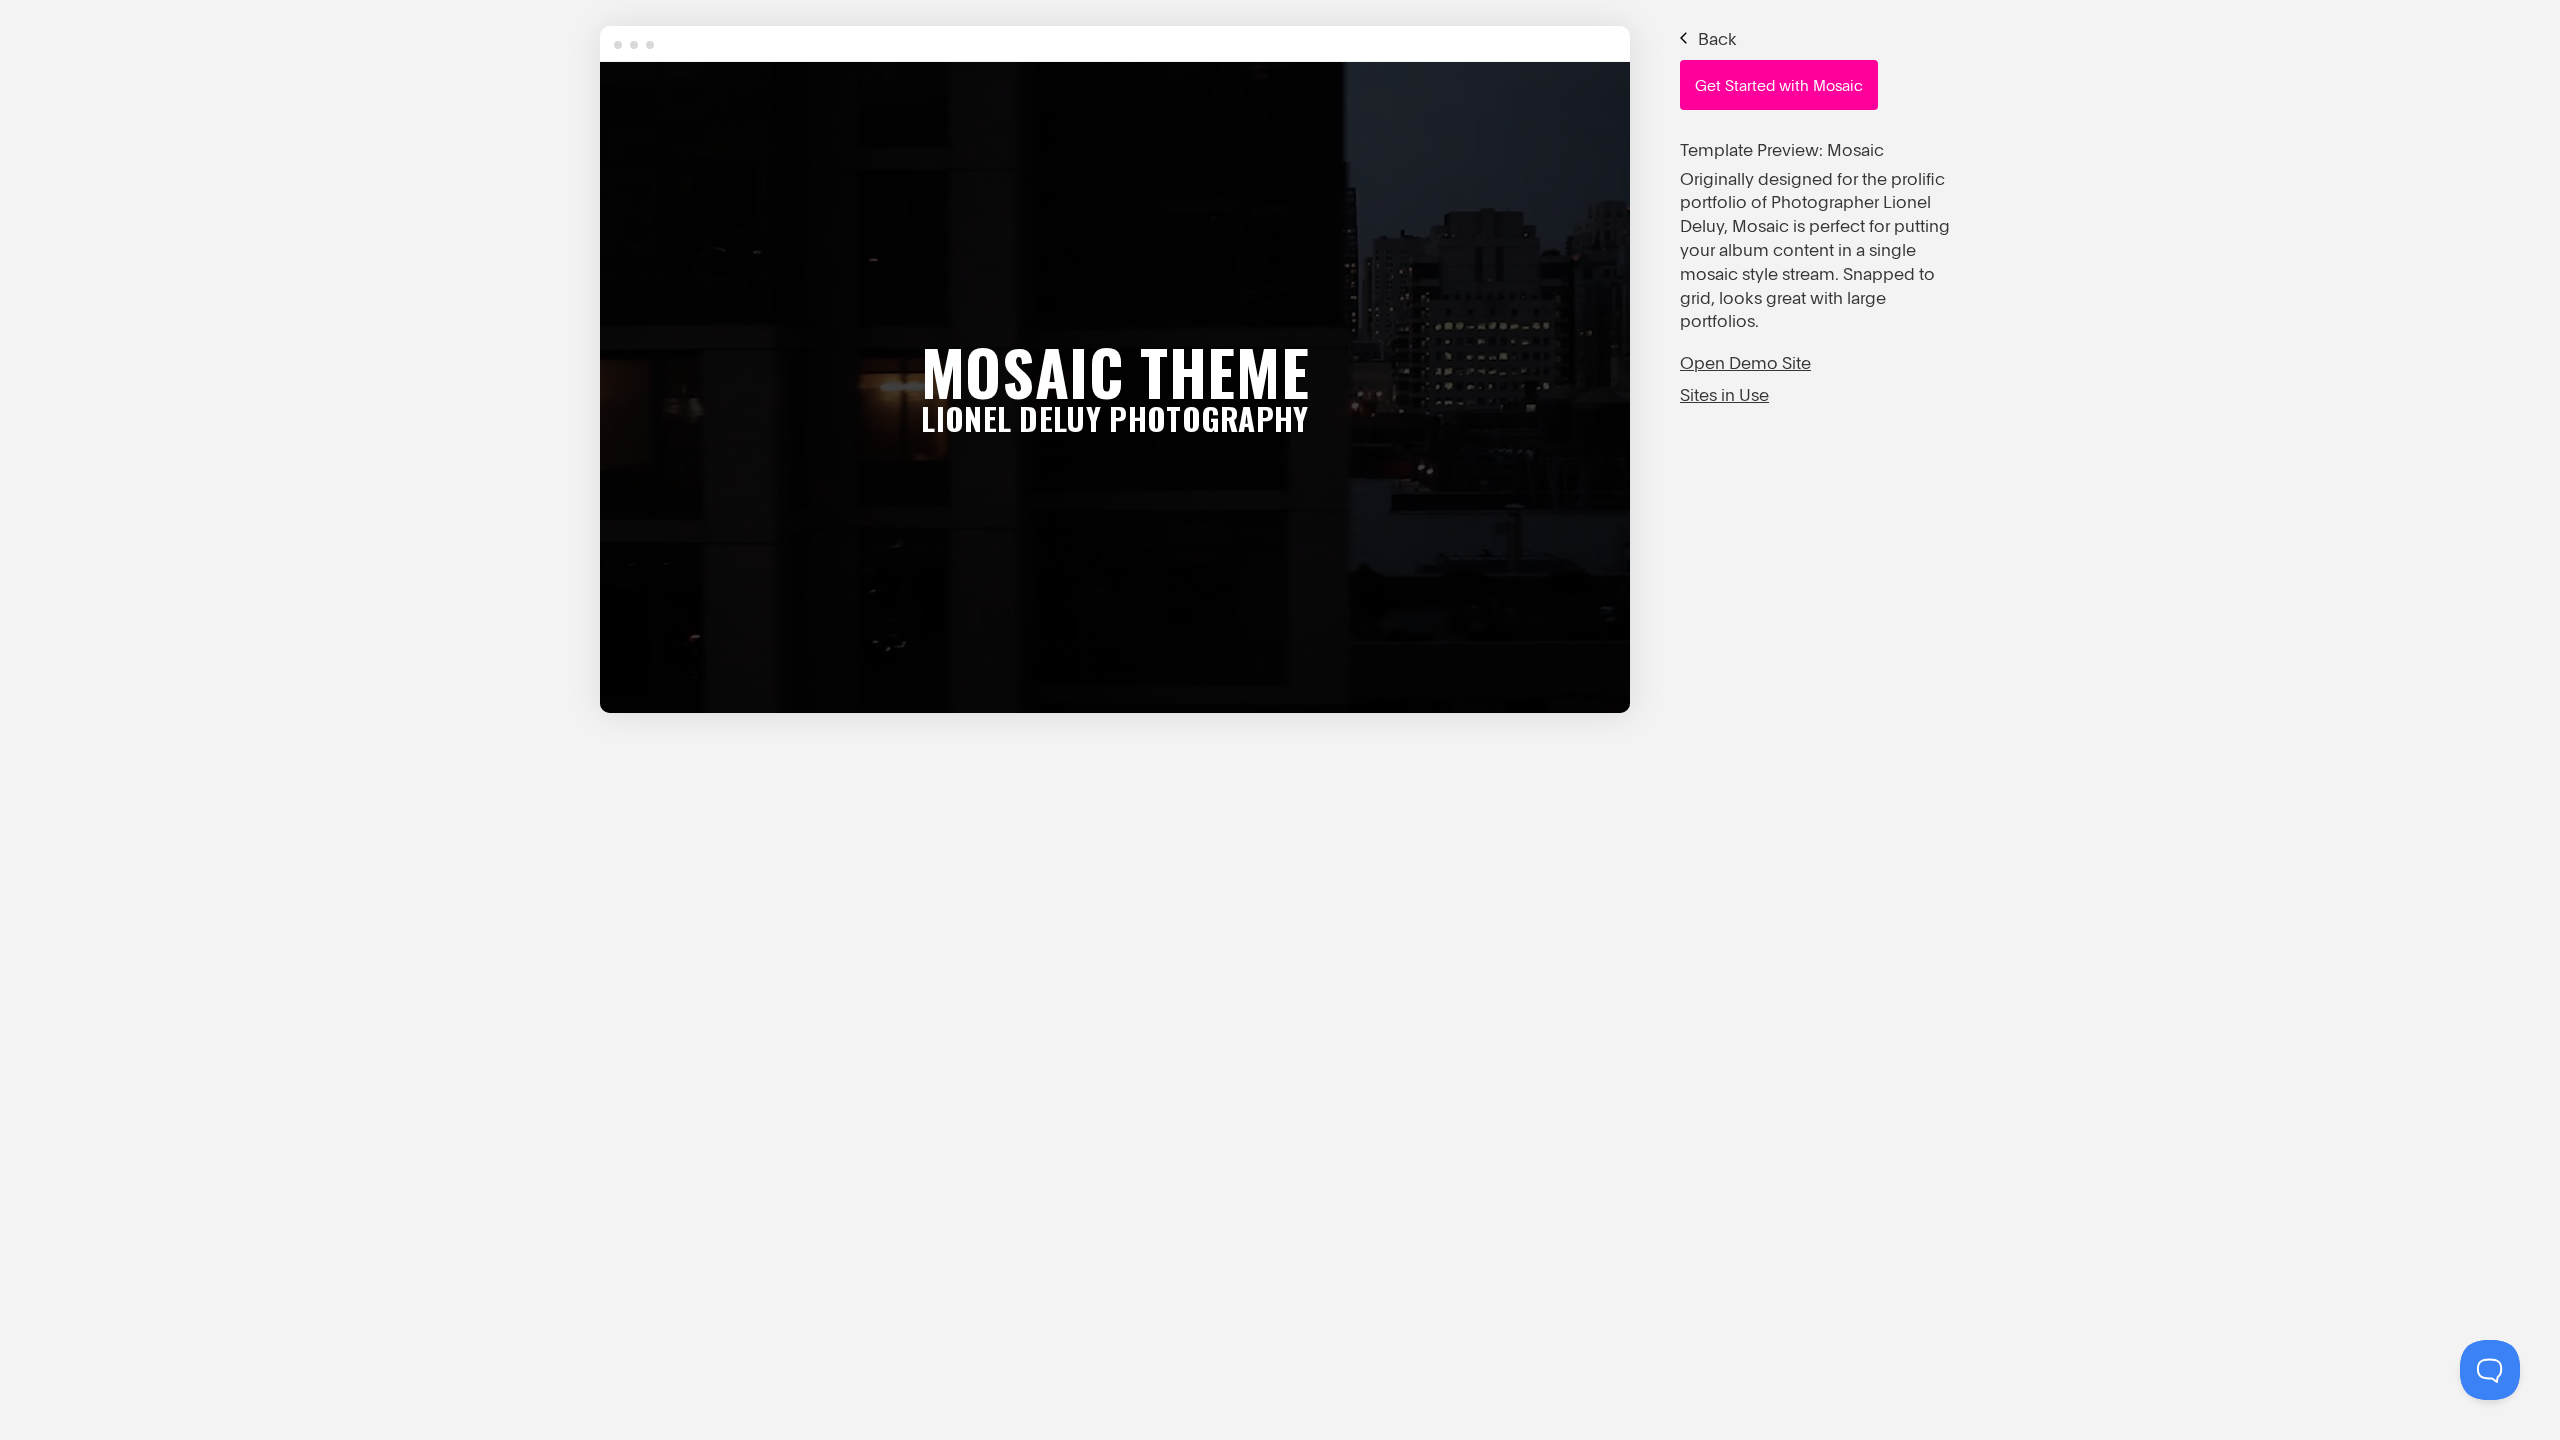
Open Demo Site (1745, 362)
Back (1715, 38)
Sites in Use (1724, 394)
